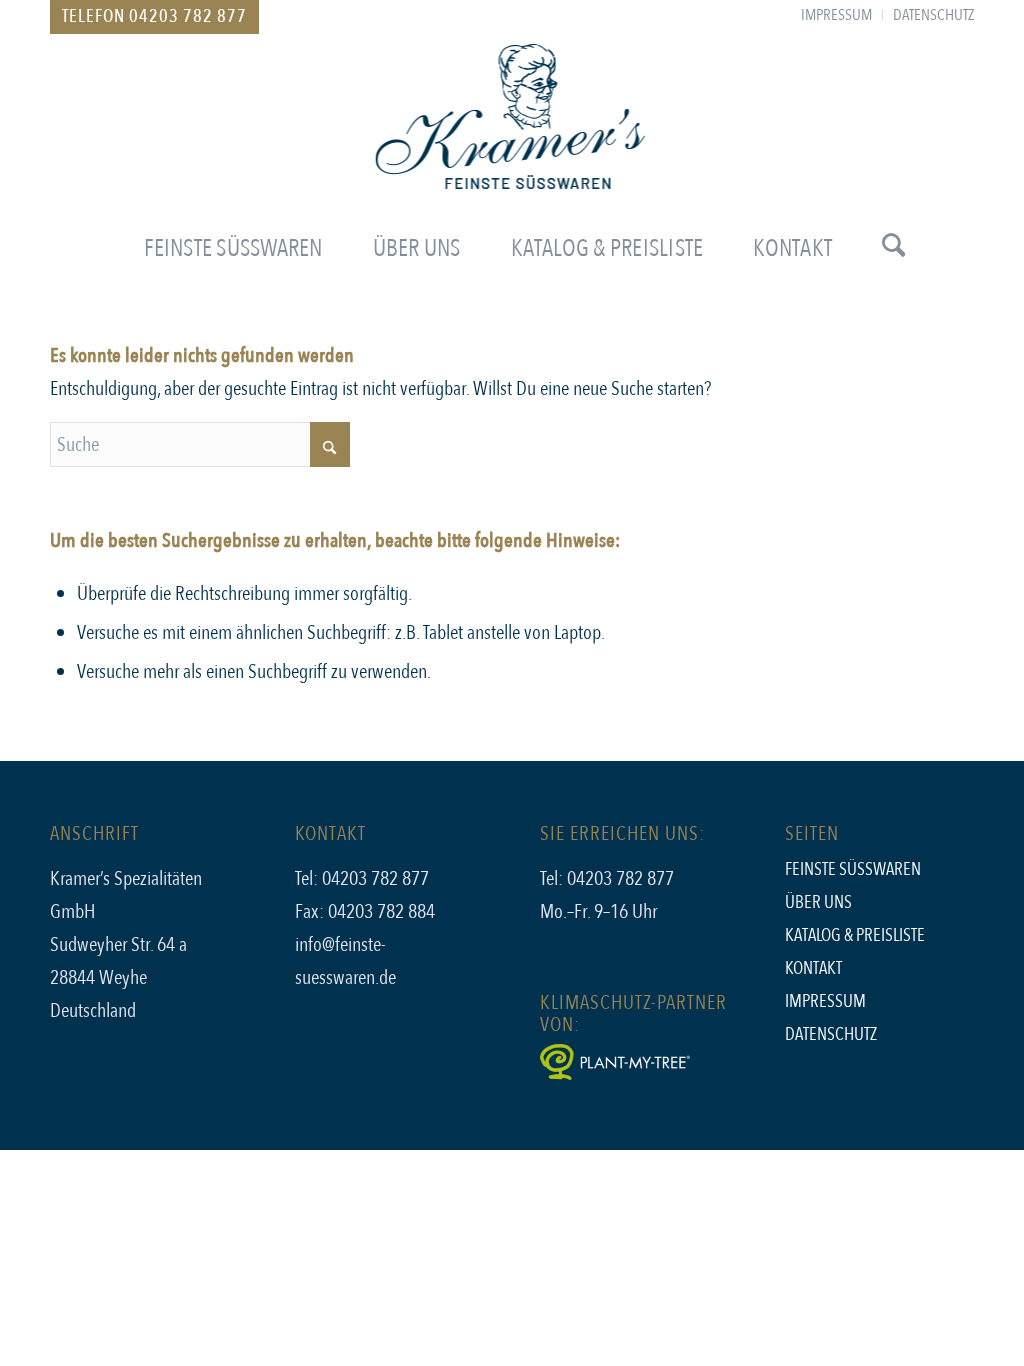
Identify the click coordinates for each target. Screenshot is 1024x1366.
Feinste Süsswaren (853, 869)
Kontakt (813, 968)
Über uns (818, 902)
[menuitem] (837, 15)
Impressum (825, 1001)
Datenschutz (831, 1034)
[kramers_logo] (512, 134)
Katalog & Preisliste (855, 935)
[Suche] (881, 249)
